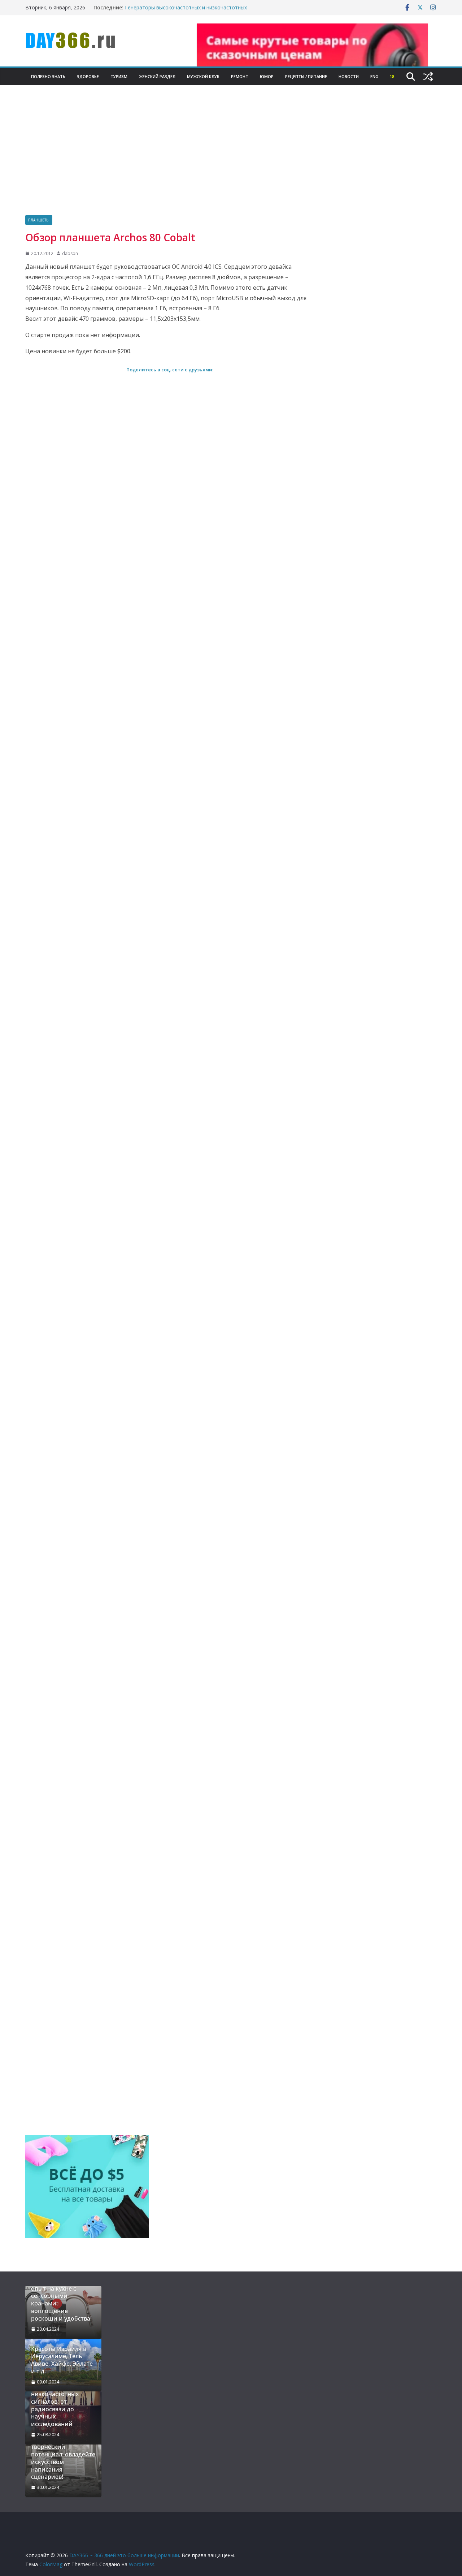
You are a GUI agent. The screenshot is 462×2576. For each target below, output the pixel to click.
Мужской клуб (203, 76)
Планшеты (39, 220)
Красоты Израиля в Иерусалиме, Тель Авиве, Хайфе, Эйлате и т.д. (62, 2360)
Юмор (267, 76)
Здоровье (88, 76)
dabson (70, 253)
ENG (374, 76)
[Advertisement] (231, 161)
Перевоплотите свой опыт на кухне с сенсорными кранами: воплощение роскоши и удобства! (61, 2300)
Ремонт (240, 76)
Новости (349, 76)
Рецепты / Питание (306, 76)
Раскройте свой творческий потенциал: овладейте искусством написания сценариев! (63, 2458)
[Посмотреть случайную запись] (428, 77)
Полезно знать (48, 76)
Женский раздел (157, 76)
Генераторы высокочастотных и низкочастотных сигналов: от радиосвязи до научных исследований (188, 11)
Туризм (119, 76)
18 (392, 76)
